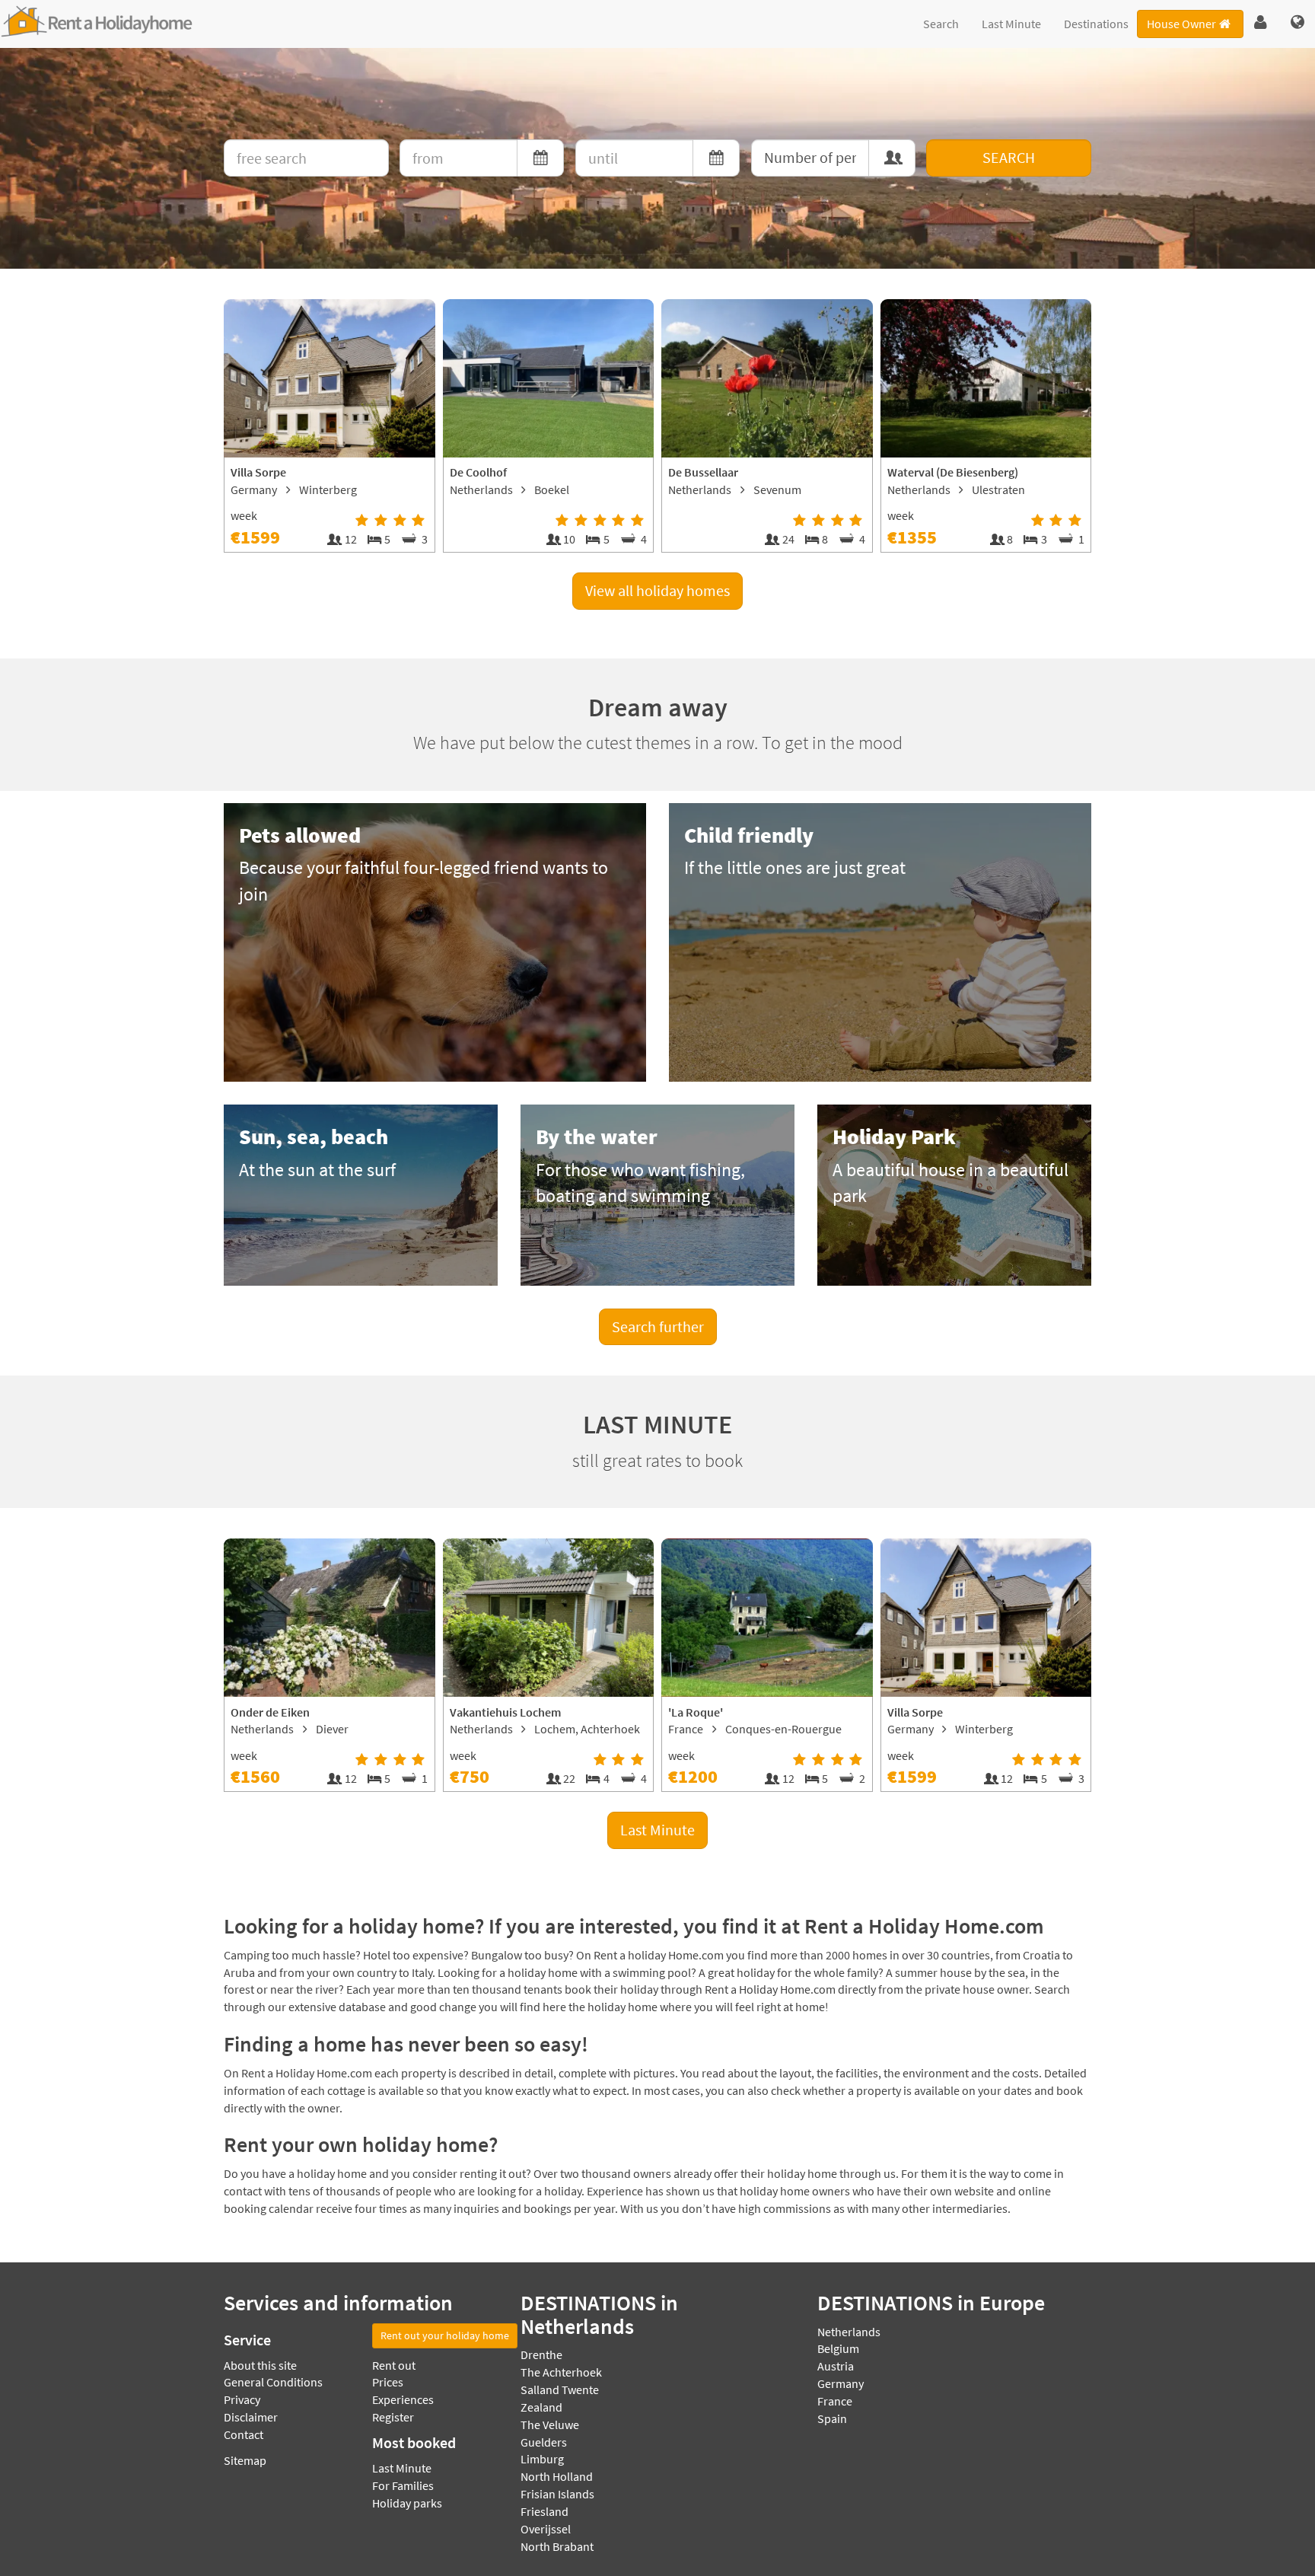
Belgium (838, 2348)
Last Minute (1011, 24)
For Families (403, 2485)
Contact (244, 2434)
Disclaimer (251, 2417)
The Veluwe (550, 2425)
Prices (388, 2382)
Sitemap (245, 2460)
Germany (841, 2383)
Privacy (242, 2399)
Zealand (541, 2407)
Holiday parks (407, 2503)
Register (393, 2417)
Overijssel (546, 2529)
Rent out (394, 2365)
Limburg (542, 2459)
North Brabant (557, 2546)
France (835, 2401)
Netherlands (849, 2332)
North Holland (557, 2476)
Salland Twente (560, 2389)
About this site (260, 2365)
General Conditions (273, 2382)
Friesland (544, 2511)
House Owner (1181, 24)
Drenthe (541, 2354)
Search (941, 24)
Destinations (1096, 24)
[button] (1261, 23)
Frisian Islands (557, 2494)
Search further (658, 1326)
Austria (836, 2366)
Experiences (403, 2399)
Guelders (544, 2442)
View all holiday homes (657, 590)
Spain (832, 2418)
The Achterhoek (561, 2372)
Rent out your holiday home (445, 2335)
